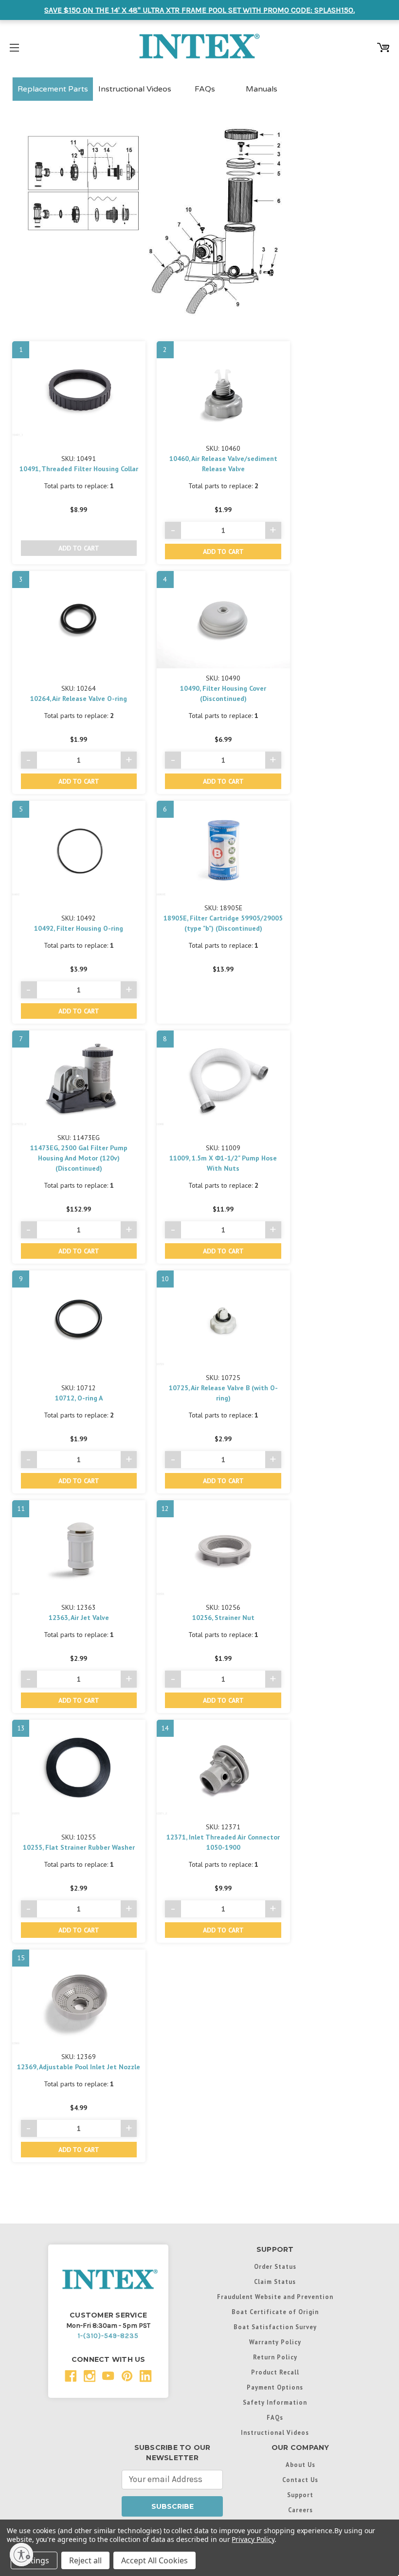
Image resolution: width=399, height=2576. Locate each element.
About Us (300, 2465)
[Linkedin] (146, 2376)
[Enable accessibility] (21, 2555)
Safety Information (275, 2402)
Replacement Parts (53, 89)
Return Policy (275, 2357)
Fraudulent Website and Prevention (275, 2297)
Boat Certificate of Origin (275, 2312)
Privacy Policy (253, 2539)
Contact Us (300, 2480)
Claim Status (275, 2282)
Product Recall (275, 2372)
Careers (300, 2510)
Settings (34, 2560)
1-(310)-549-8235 (108, 2336)
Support (300, 2495)
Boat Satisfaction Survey (275, 2327)
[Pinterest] (127, 2376)
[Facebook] (71, 2376)
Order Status (275, 2266)
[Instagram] (90, 2376)
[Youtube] (108, 2376)
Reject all (85, 2560)
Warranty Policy (275, 2342)
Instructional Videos (135, 89)
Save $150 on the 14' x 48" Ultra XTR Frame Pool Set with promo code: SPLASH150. (199, 10)
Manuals (262, 89)
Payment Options (275, 2387)
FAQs (205, 89)
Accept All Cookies (154, 2560)
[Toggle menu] (14, 46)
